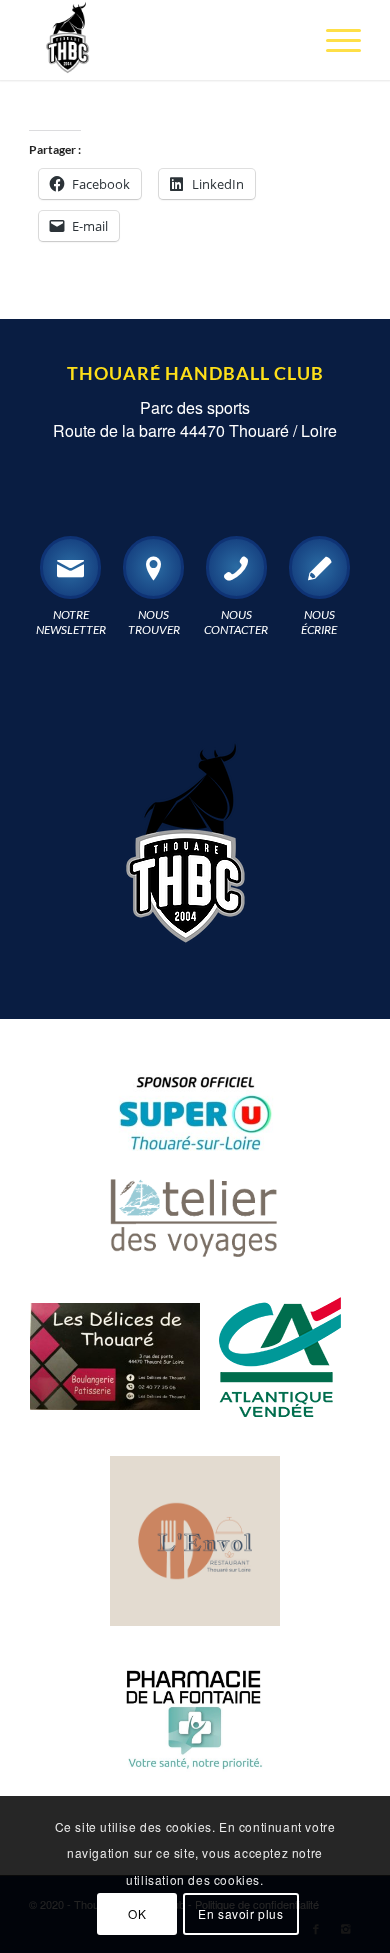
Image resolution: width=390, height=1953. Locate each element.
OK (137, 1913)
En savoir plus (240, 1913)
